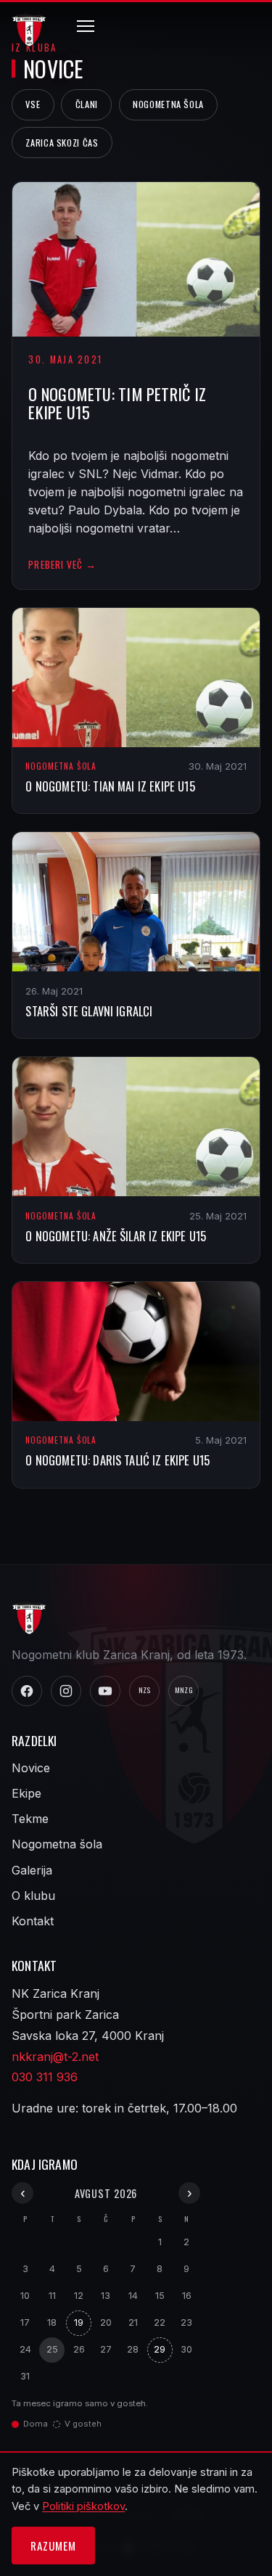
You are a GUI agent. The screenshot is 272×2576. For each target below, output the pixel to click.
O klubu (33, 1896)
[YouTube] (105, 1691)
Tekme (30, 1819)
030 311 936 (45, 2077)
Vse (33, 104)
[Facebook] (27, 1691)
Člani (87, 104)
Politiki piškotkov (83, 2506)
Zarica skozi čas (62, 143)
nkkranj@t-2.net (55, 2057)
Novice (31, 1768)
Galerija (32, 1870)
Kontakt (33, 1921)
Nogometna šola (168, 104)
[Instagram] (66, 1691)
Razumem (53, 2546)
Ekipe (26, 1793)
